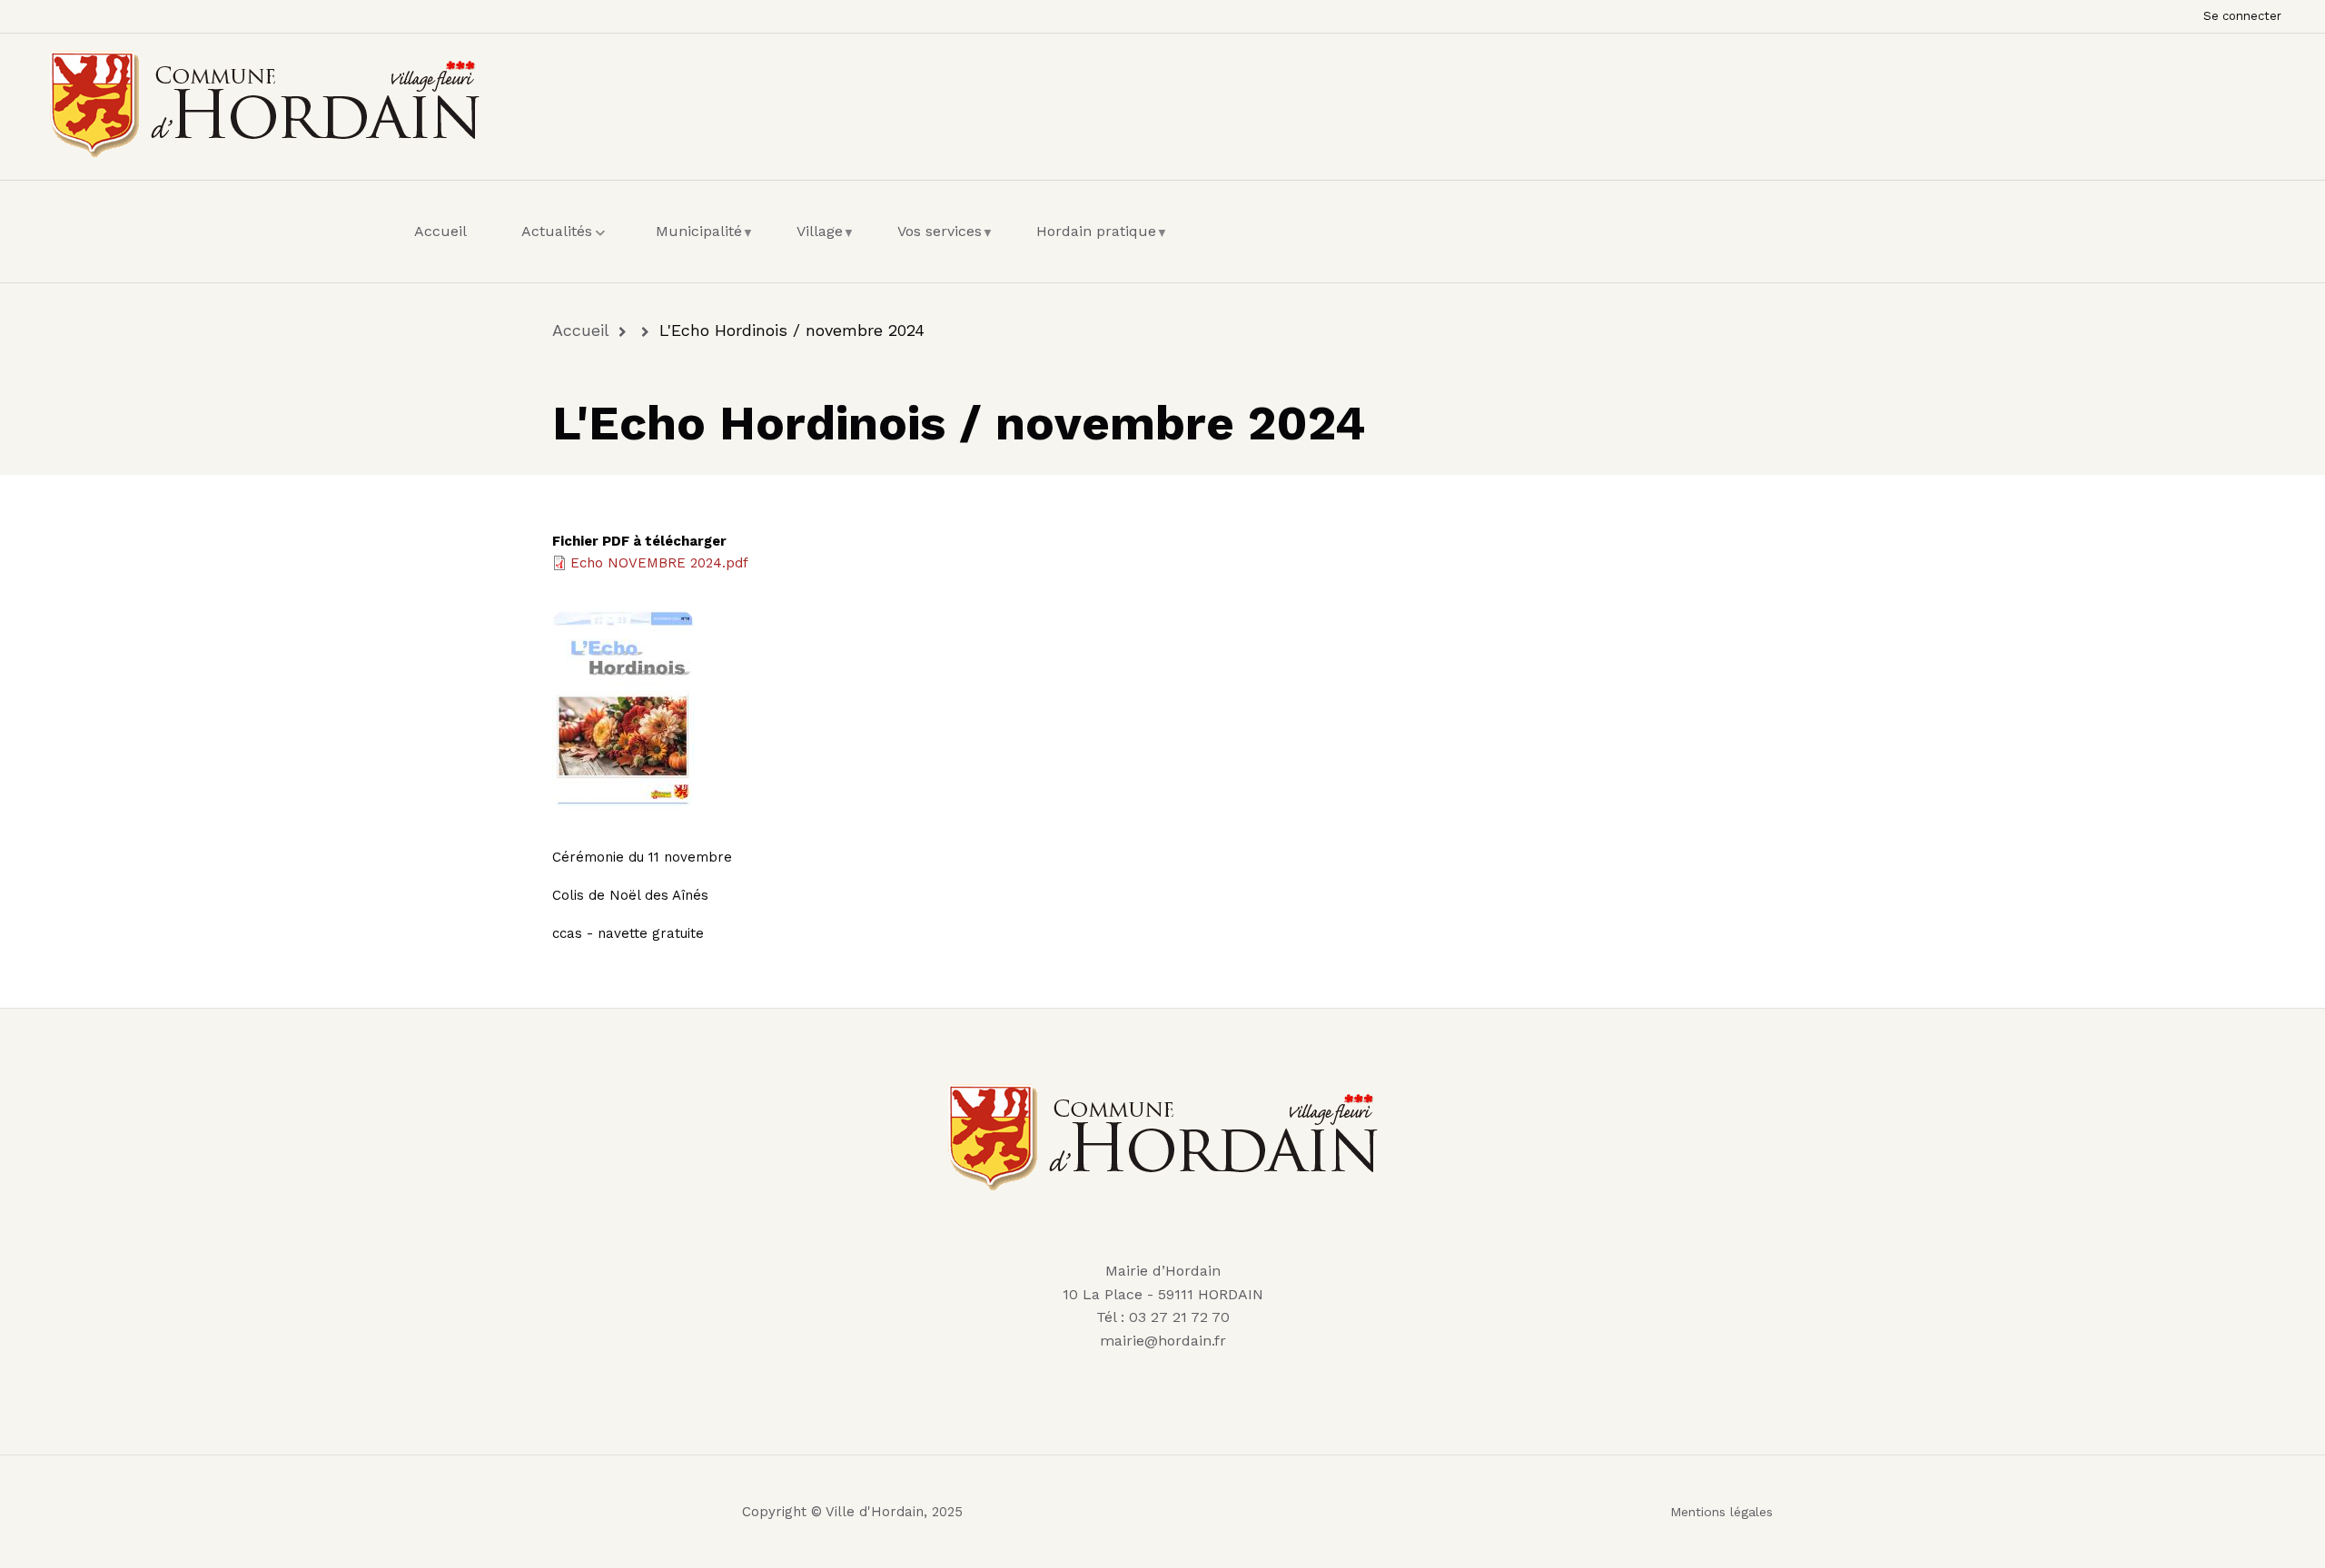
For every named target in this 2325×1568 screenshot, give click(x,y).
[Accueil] (265, 101)
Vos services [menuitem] (944, 248)
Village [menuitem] (824, 248)
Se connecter (2242, 16)
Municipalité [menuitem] (703, 248)
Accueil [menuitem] (440, 231)
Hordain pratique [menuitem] (1101, 248)
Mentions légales (1721, 1512)
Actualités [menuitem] (566, 248)
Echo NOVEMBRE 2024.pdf (659, 563)
